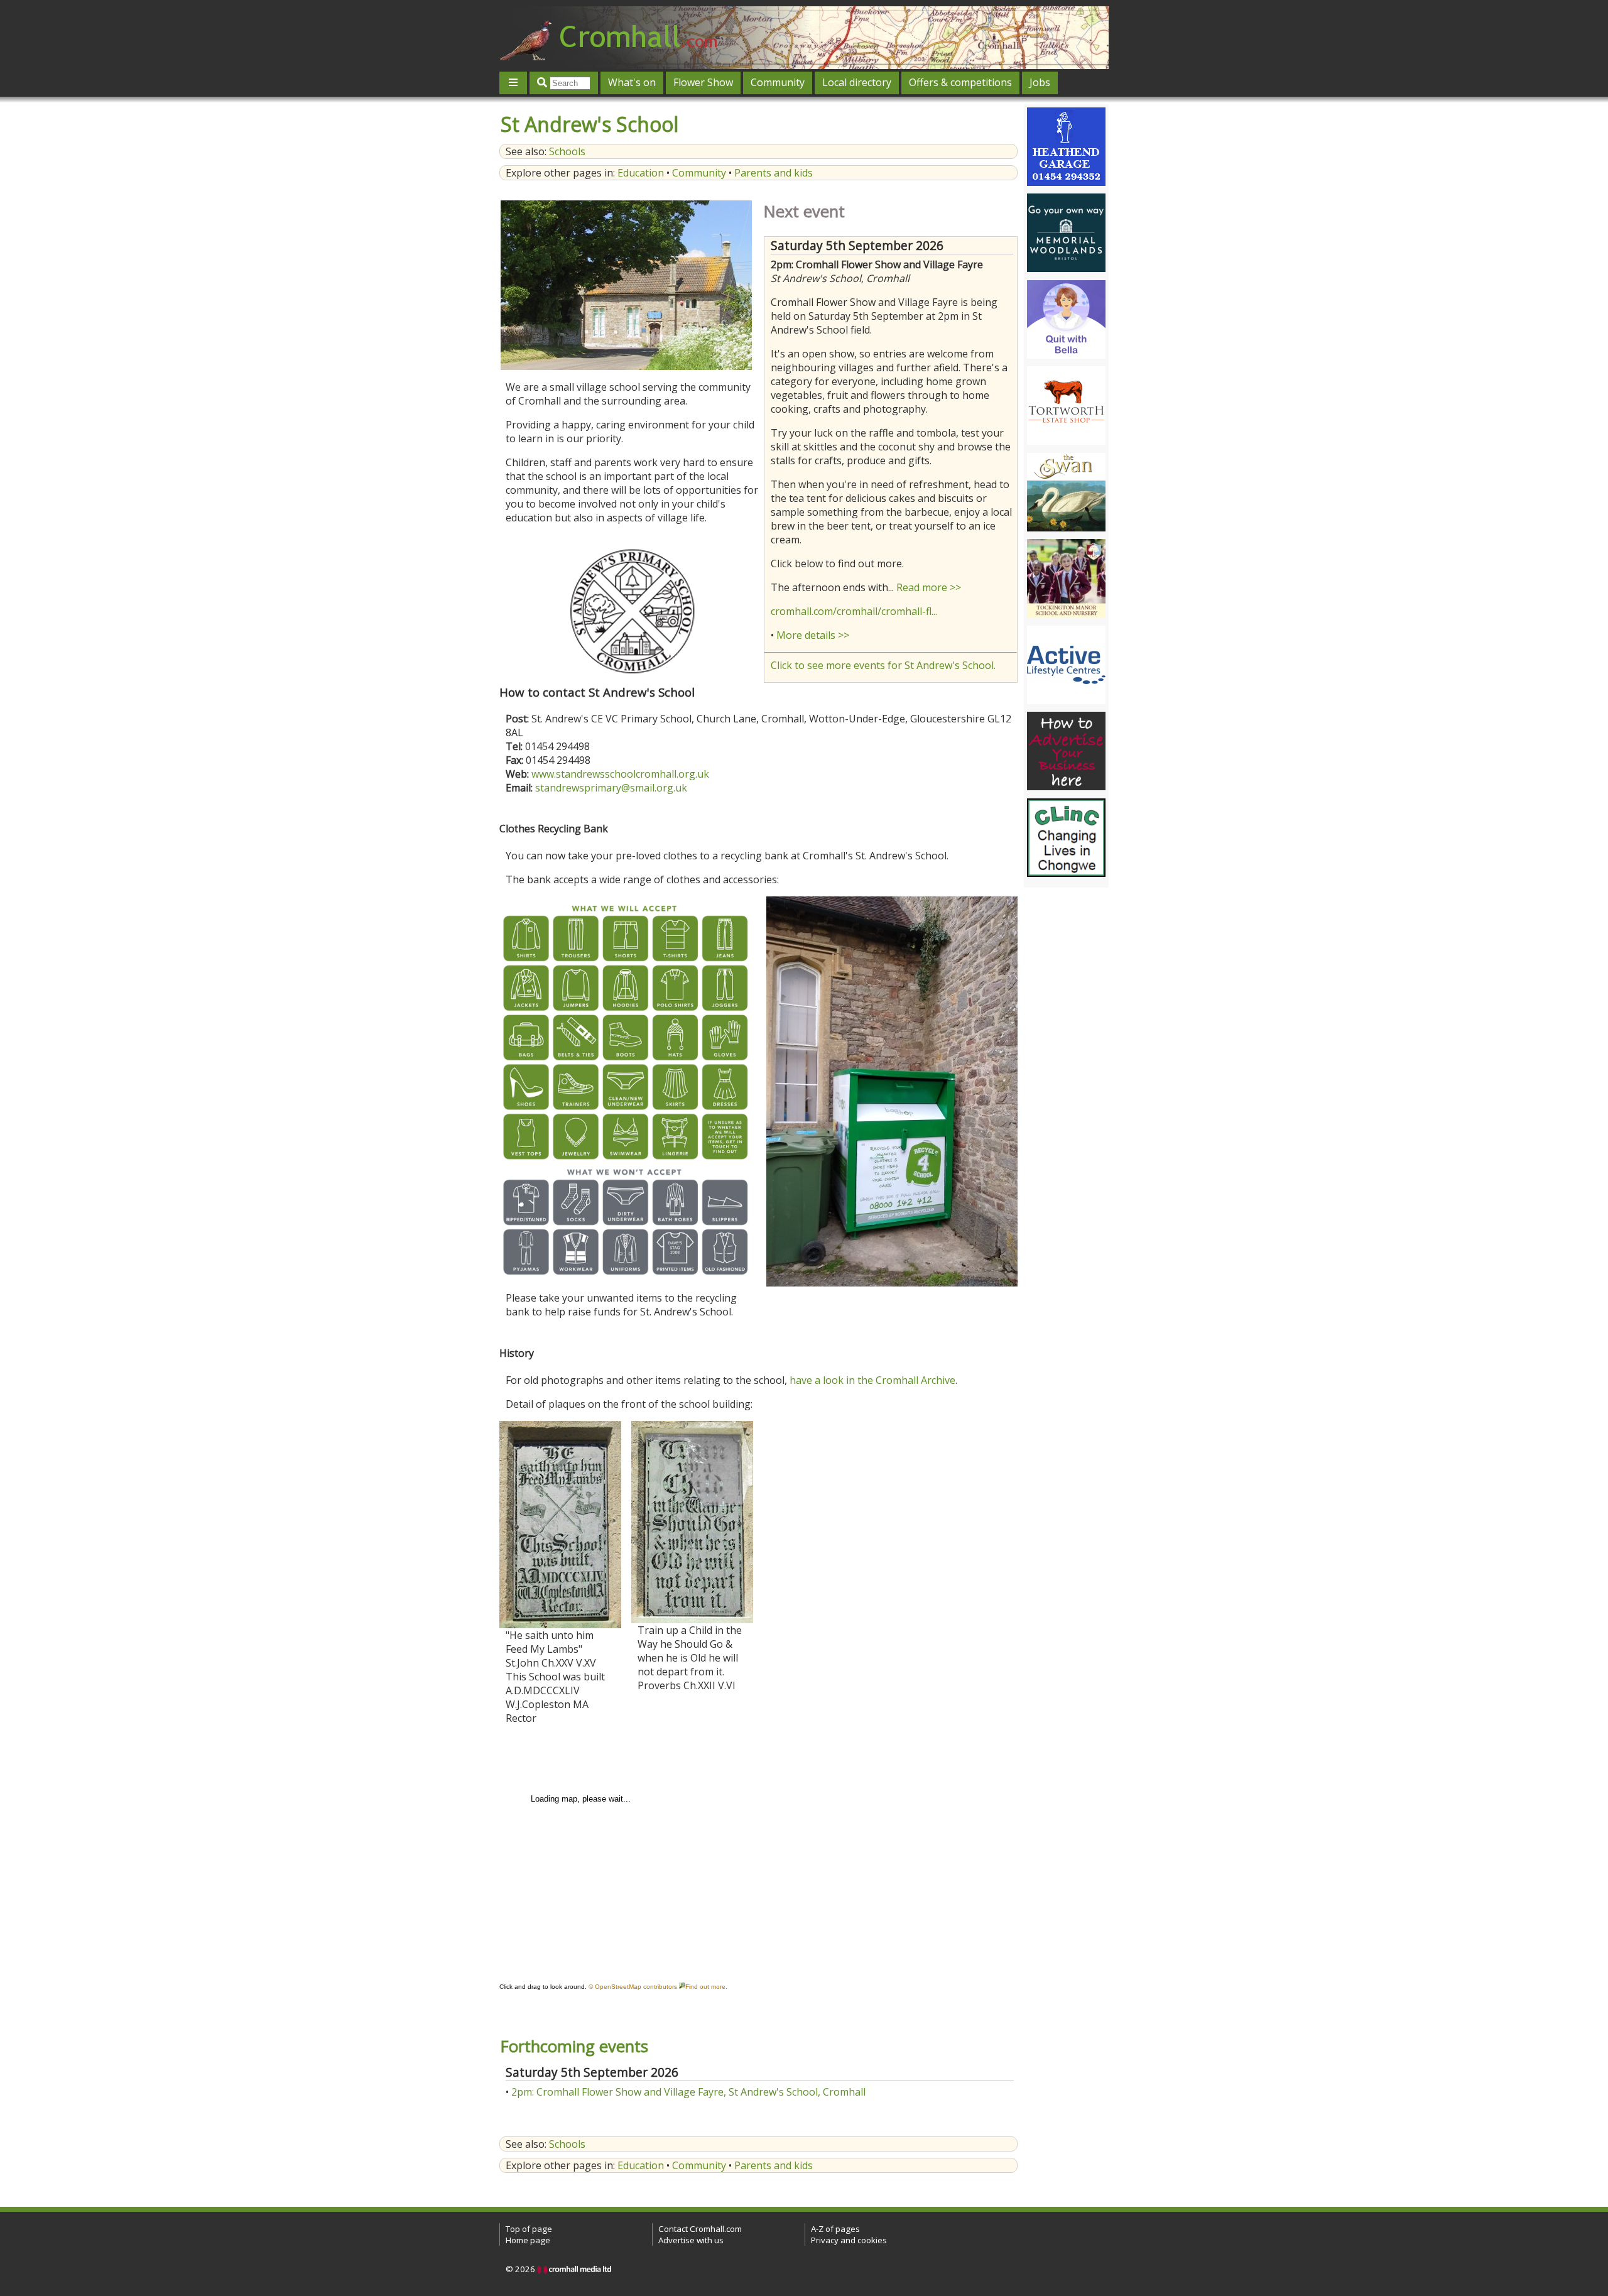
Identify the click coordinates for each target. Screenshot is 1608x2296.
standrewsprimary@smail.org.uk (611, 788)
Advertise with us (691, 2240)
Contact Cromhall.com (700, 2229)
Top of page (529, 2229)
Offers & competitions (960, 82)
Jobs (1040, 82)
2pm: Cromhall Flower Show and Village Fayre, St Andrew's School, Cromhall (688, 2092)
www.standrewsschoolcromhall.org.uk (620, 774)
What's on (632, 82)
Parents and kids (774, 173)
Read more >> (929, 587)
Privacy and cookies (849, 2240)
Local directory (857, 82)
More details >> (813, 635)
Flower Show (703, 82)
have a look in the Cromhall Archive (872, 1380)
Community (778, 82)
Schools (567, 151)
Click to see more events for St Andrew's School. (883, 665)
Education (641, 173)
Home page (528, 2240)
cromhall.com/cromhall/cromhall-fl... (854, 611)
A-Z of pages (835, 2229)
